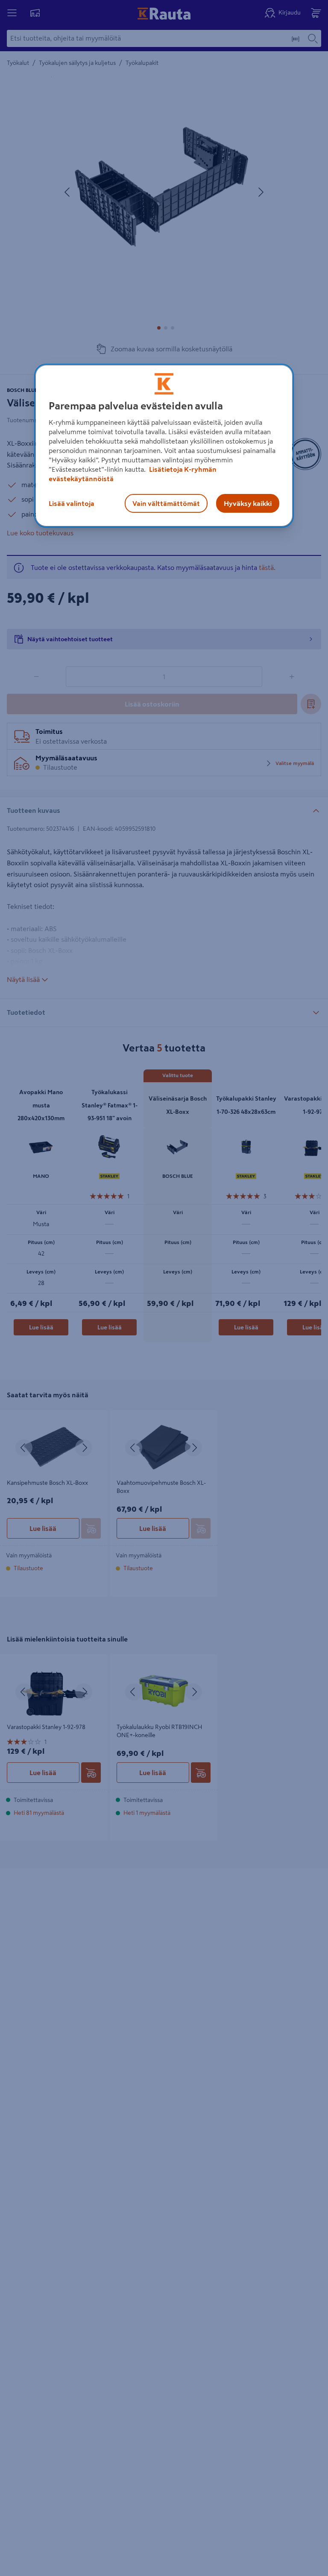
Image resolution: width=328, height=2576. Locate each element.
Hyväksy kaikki (248, 503)
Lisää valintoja (72, 503)
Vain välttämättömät (166, 503)
